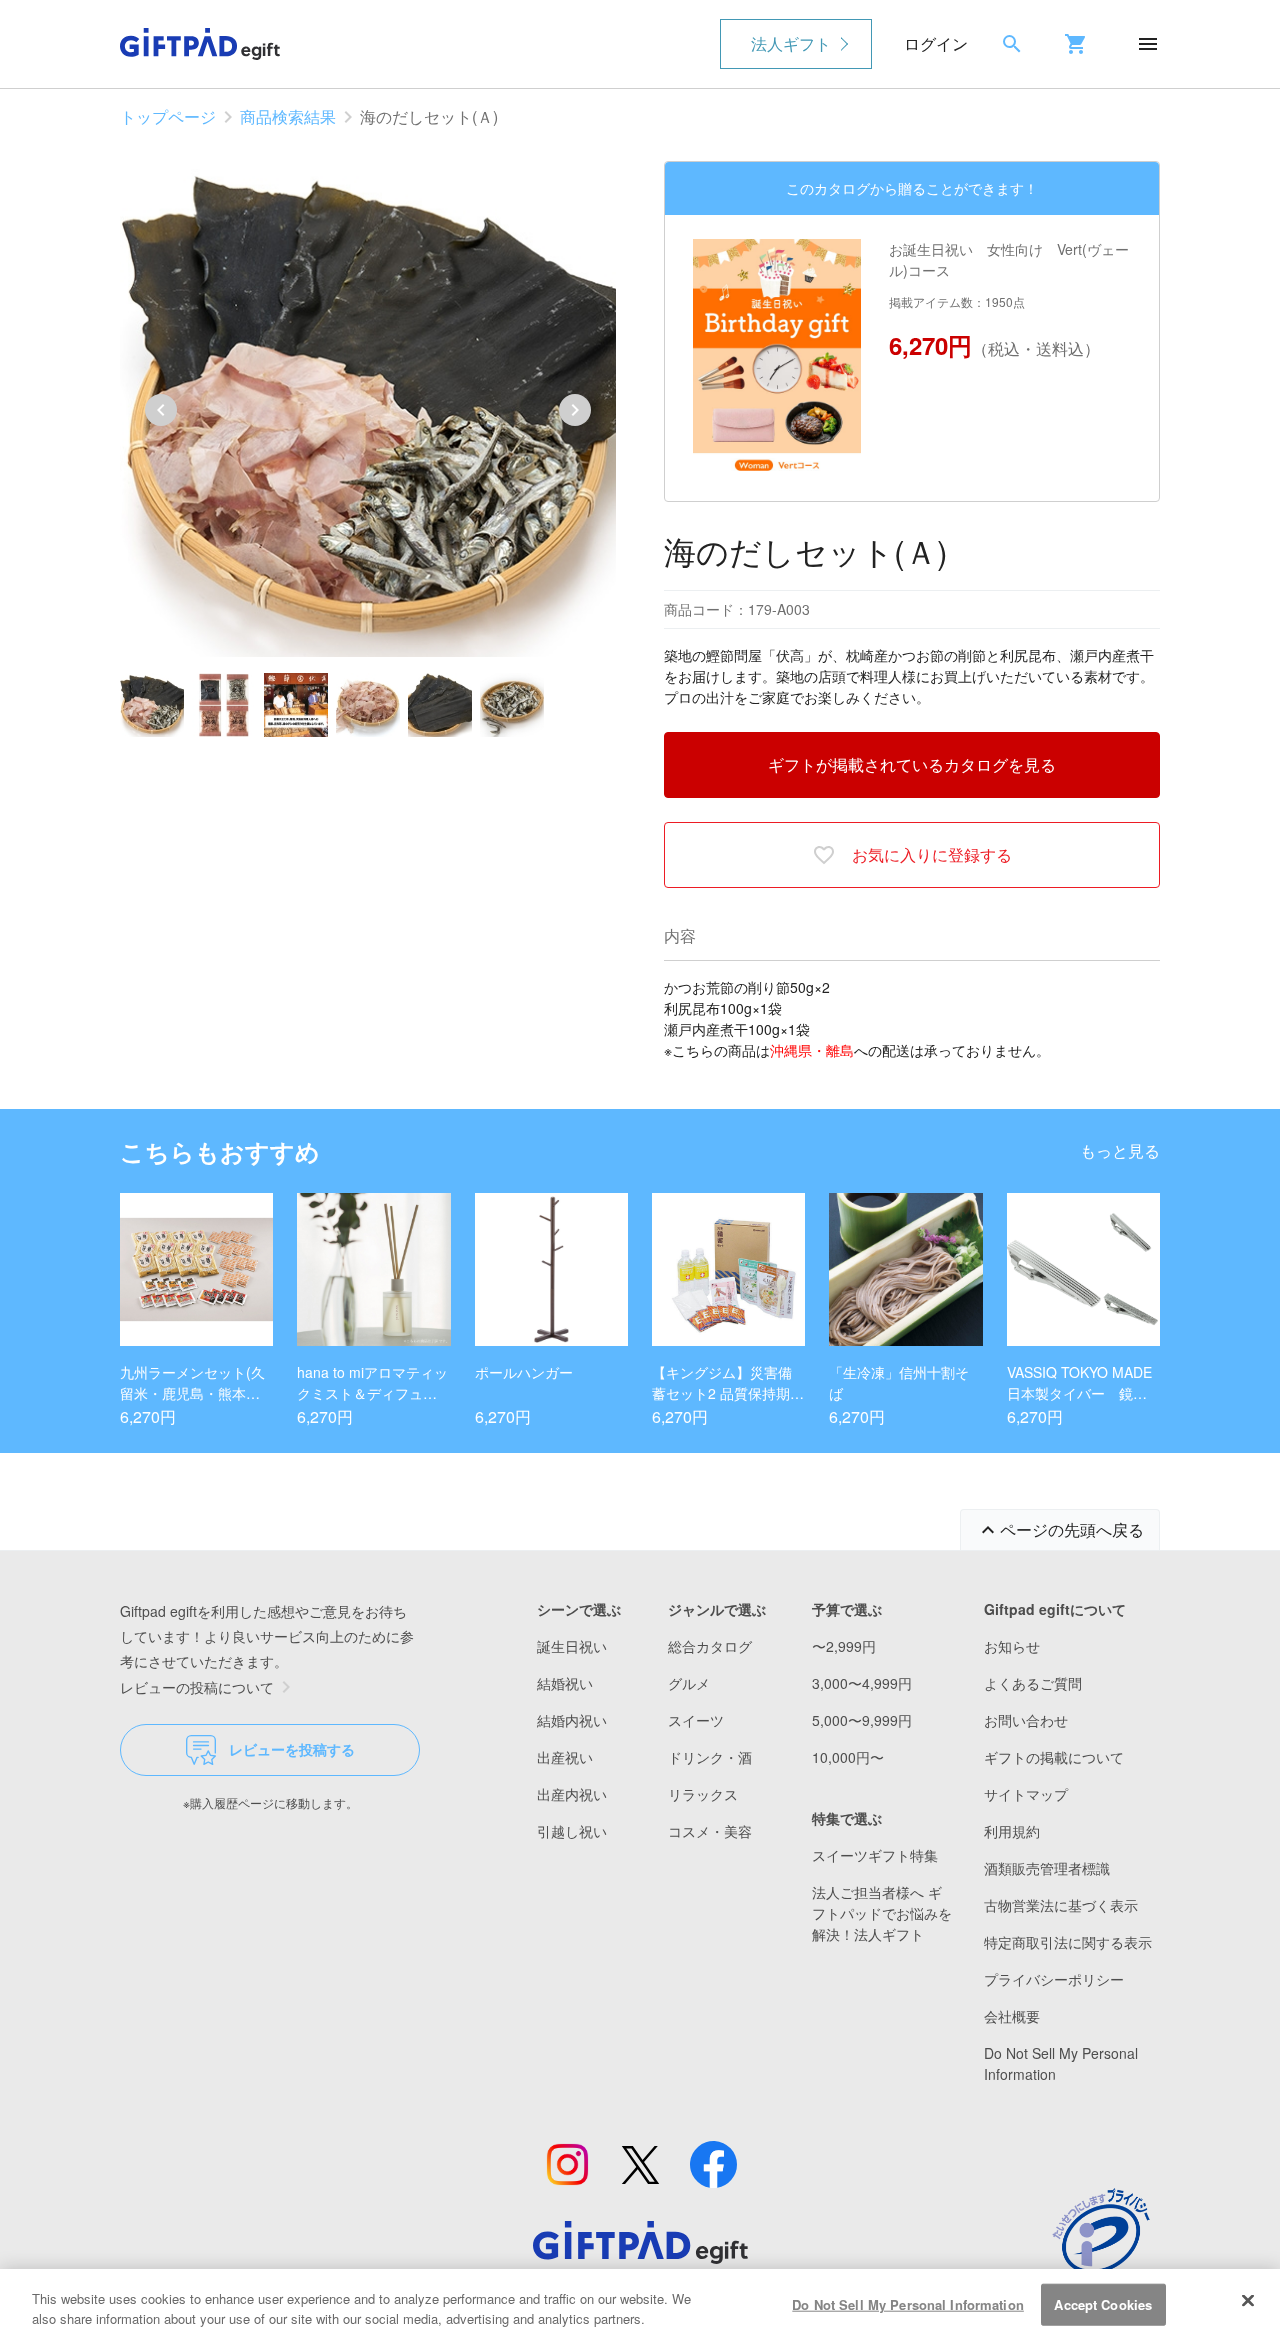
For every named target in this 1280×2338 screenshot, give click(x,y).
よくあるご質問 (1033, 1683)
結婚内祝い (572, 1720)
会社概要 (1012, 2016)
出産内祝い (572, 1794)
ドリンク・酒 (710, 1757)
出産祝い (565, 1757)
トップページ (168, 116)
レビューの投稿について (197, 1687)
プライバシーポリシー (1054, 1979)
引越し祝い (572, 1831)
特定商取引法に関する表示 (1068, 1942)
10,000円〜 (848, 1757)
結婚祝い (565, 1683)
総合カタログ (710, 1646)
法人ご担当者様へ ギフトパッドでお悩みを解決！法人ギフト (882, 1913)
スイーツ (696, 1720)
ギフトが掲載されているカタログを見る (912, 764)
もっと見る (1120, 1150)
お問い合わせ (1026, 1720)
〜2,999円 (844, 1646)
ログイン (936, 43)
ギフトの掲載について (1054, 1757)
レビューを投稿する (292, 1749)
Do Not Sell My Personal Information (908, 2304)
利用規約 (1012, 1831)
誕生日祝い (572, 1646)
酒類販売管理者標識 (1047, 1868)
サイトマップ (1026, 1794)
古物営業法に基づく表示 (1061, 1905)
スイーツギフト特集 (875, 1855)
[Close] (1248, 2301)
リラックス (703, 1794)
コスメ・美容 (710, 1831)
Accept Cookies (1103, 2304)
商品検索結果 (288, 116)
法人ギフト (791, 43)
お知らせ (1012, 1646)
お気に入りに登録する (932, 854)
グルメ (689, 1683)
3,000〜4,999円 (862, 1683)
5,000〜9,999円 (862, 1720)
